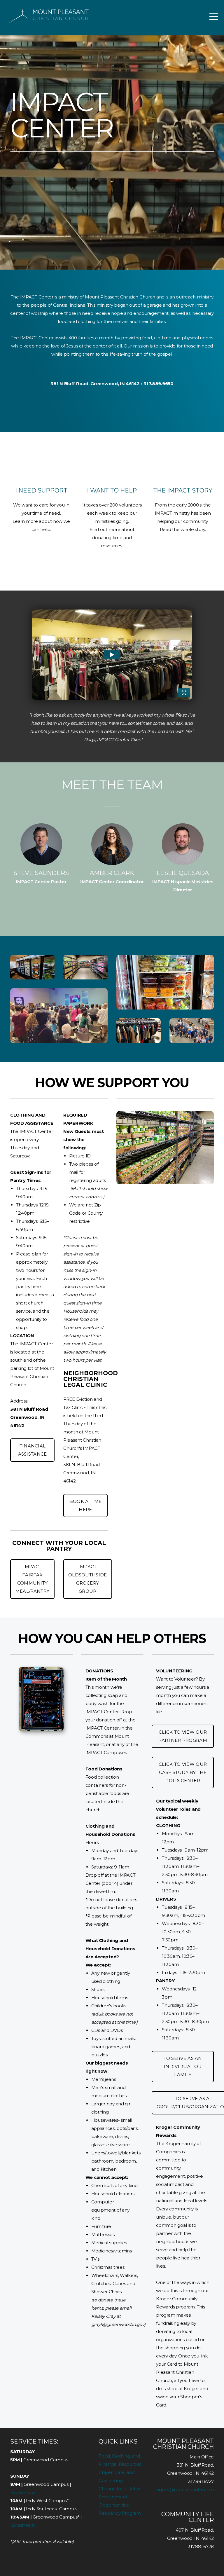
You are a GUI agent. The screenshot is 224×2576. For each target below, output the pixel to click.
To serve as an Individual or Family (183, 2066)
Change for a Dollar (119, 2489)
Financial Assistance (33, 1450)
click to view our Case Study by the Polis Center (183, 1772)
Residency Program (120, 2513)
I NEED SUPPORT (41, 490)
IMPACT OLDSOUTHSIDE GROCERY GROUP (88, 1579)
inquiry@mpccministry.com (185, 2489)
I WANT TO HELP (112, 490)
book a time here (85, 1505)
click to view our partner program (183, 1736)
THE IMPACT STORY (183, 490)
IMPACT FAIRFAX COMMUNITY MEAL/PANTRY (32, 1579)
